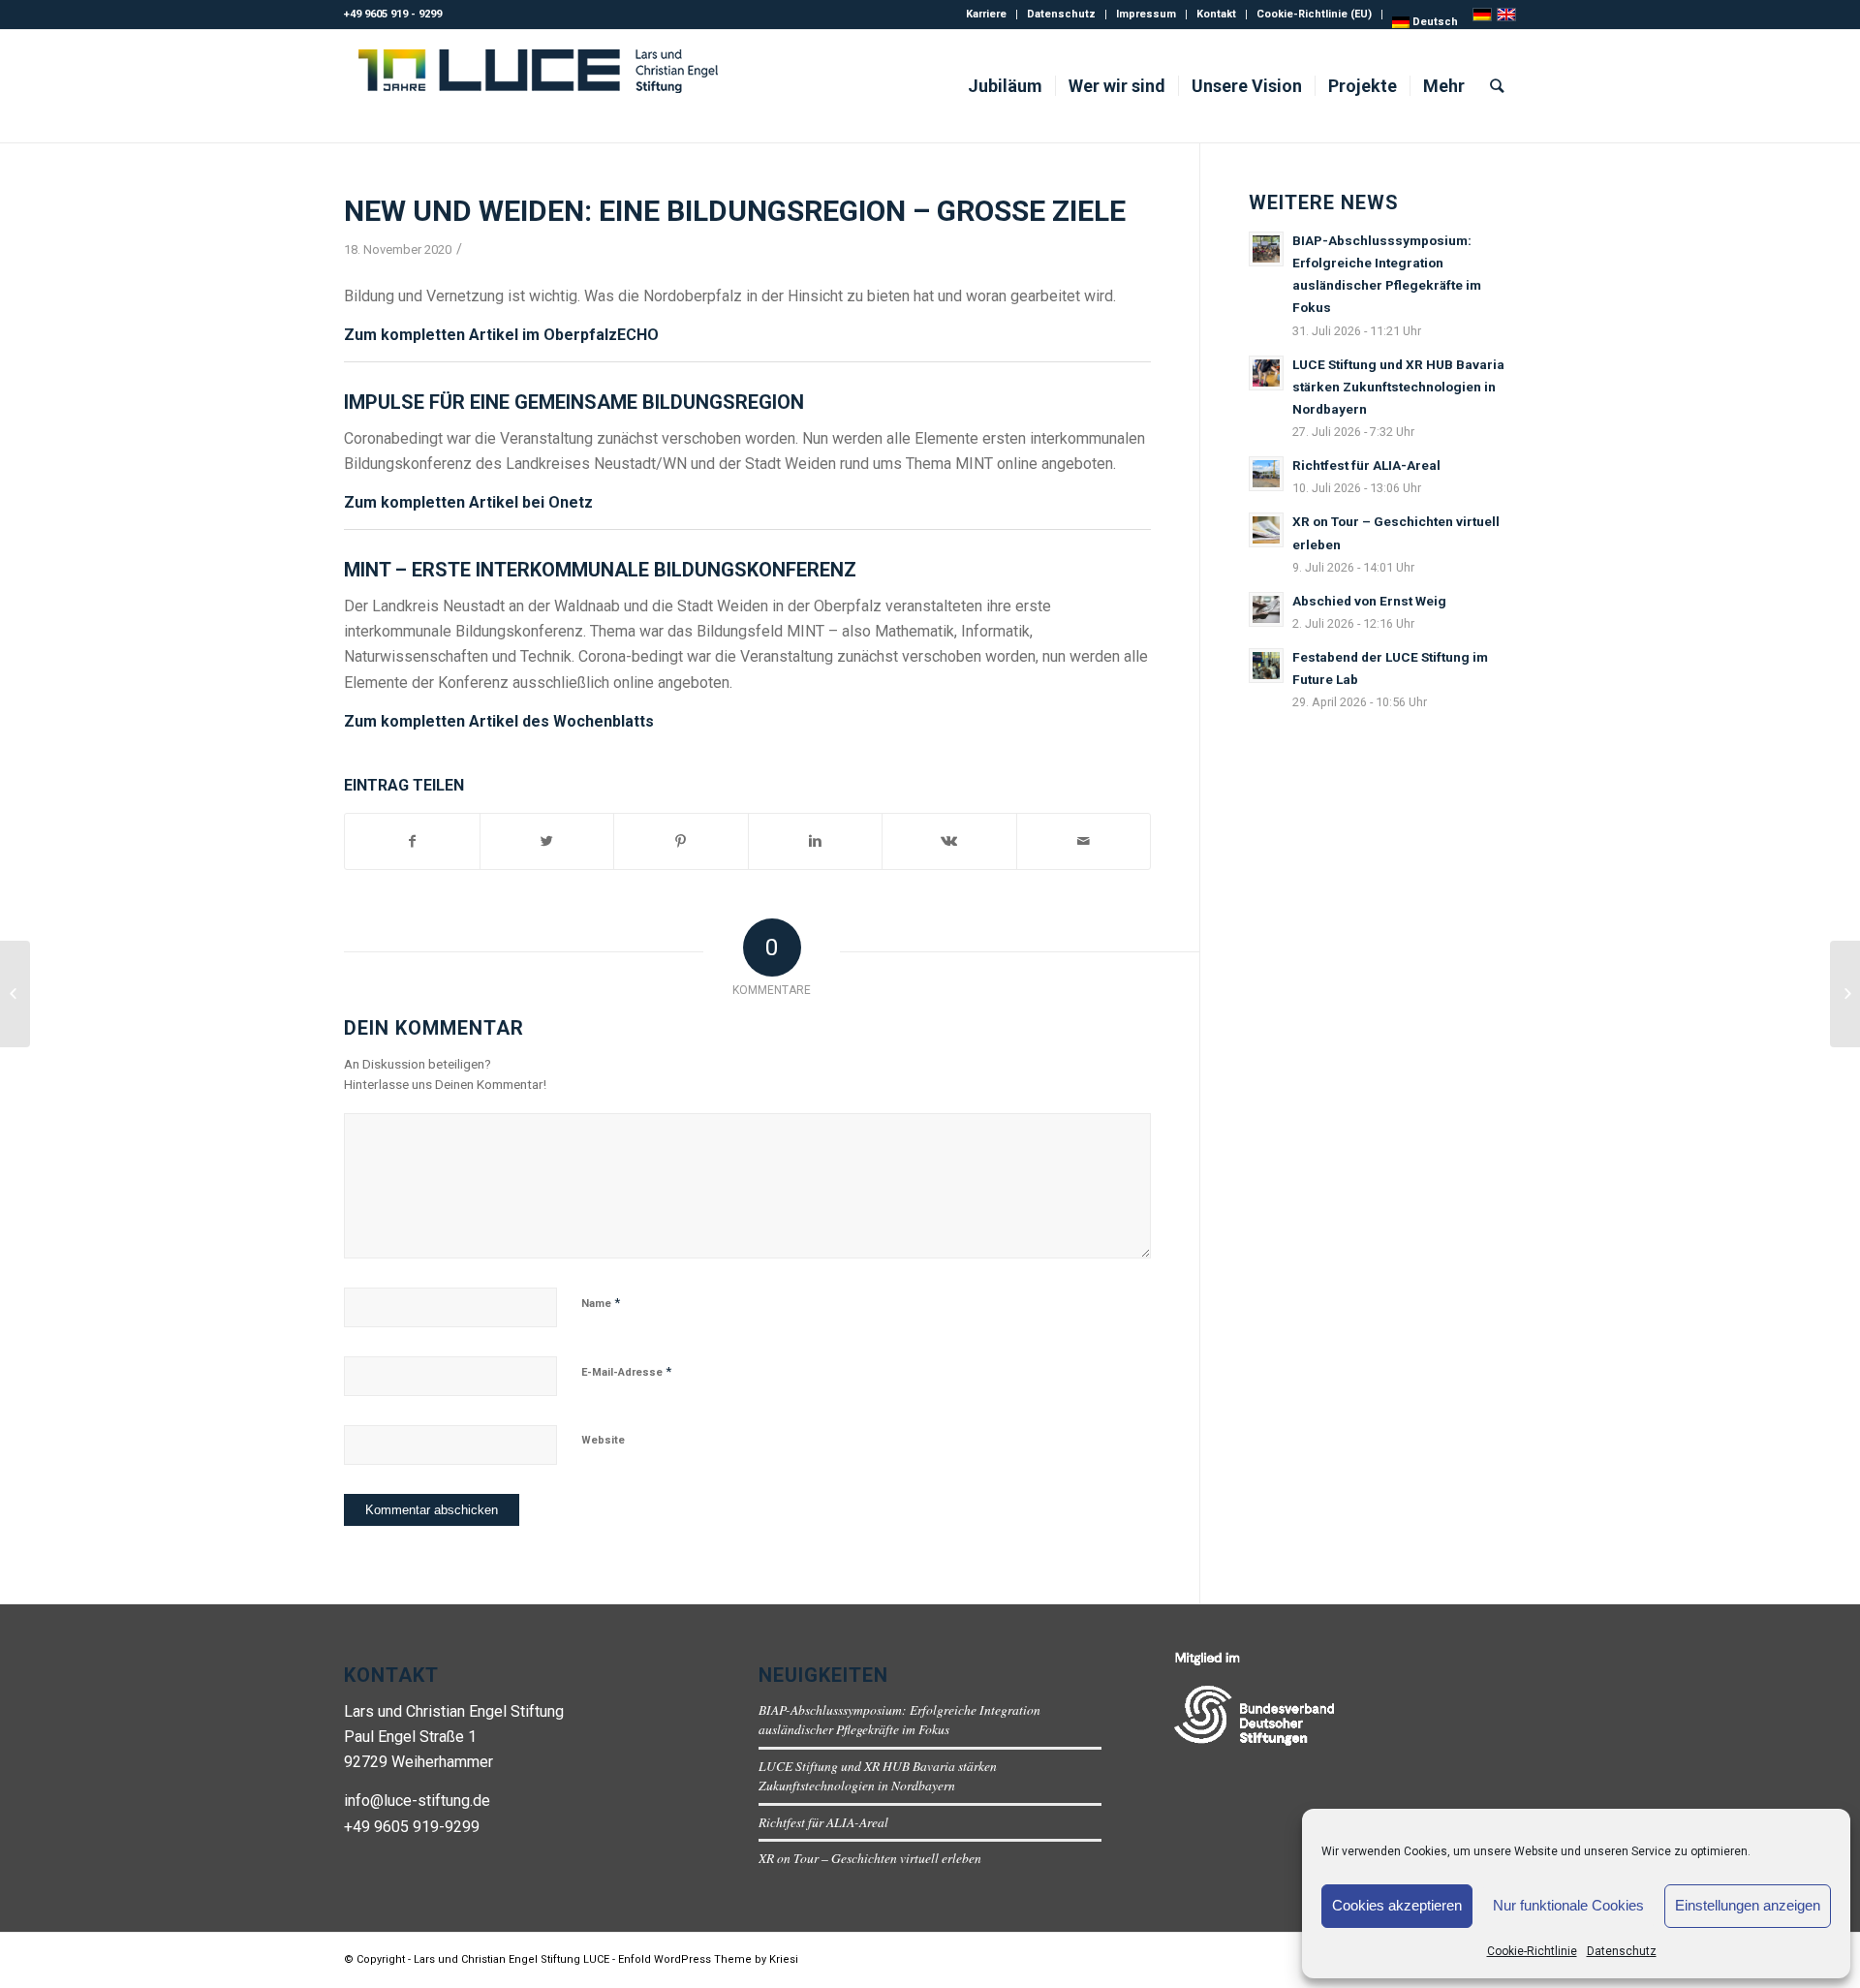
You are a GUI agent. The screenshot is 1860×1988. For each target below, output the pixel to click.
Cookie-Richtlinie (1532, 1951)
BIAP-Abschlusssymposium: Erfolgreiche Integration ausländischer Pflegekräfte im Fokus (899, 1719)
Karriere (986, 14)
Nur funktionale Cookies (1568, 1905)
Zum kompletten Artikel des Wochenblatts (499, 721)
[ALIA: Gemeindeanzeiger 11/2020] (15, 994)
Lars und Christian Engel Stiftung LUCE (511, 1959)
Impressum (1146, 14)
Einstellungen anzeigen (1748, 1905)
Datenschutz (1622, 1951)
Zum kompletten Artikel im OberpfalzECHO (501, 335)
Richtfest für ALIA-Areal (823, 1822)
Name (601, 1303)
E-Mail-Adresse (626, 1371)
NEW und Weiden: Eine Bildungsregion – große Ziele (735, 211)
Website (603, 1440)
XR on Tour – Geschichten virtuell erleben (870, 1858)
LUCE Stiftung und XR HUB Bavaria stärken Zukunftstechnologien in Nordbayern (878, 1775)
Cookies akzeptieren (1397, 1905)
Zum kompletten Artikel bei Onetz (468, 502)
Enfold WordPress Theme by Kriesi (708, 1959)
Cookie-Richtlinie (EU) (1314, 14)
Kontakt (1216, 14)
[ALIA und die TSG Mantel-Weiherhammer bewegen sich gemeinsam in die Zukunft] (1845, 994)
